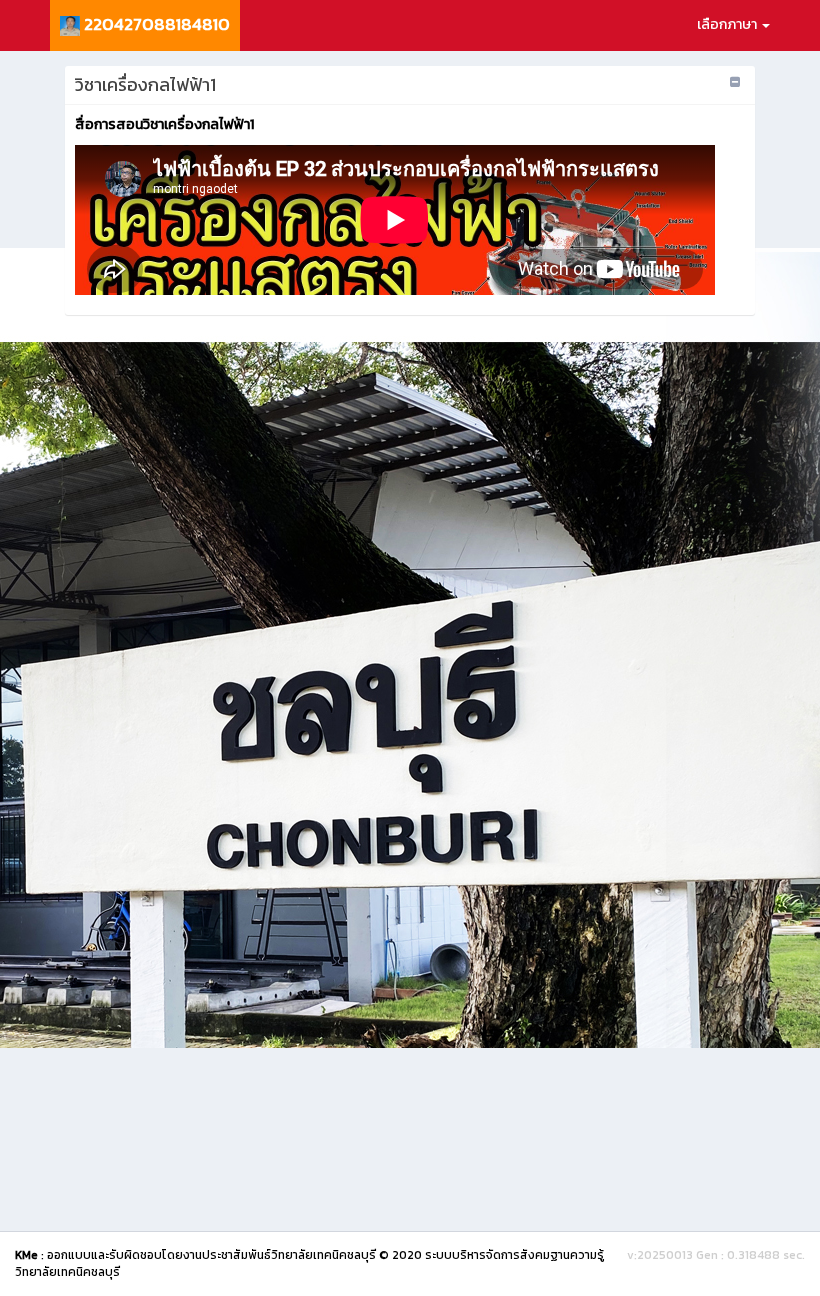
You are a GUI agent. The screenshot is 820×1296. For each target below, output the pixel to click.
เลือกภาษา (728, 24)
